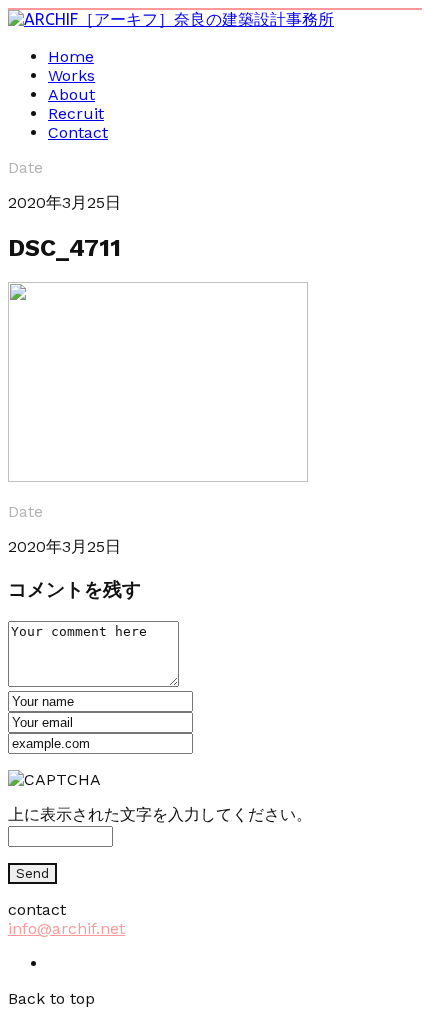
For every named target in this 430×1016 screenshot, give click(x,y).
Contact (78, 132)
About (71, 94)
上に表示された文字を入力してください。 (160, 814)
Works (71, 75)
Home (71, 56)
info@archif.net (66, 928)
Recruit (76, 113)
